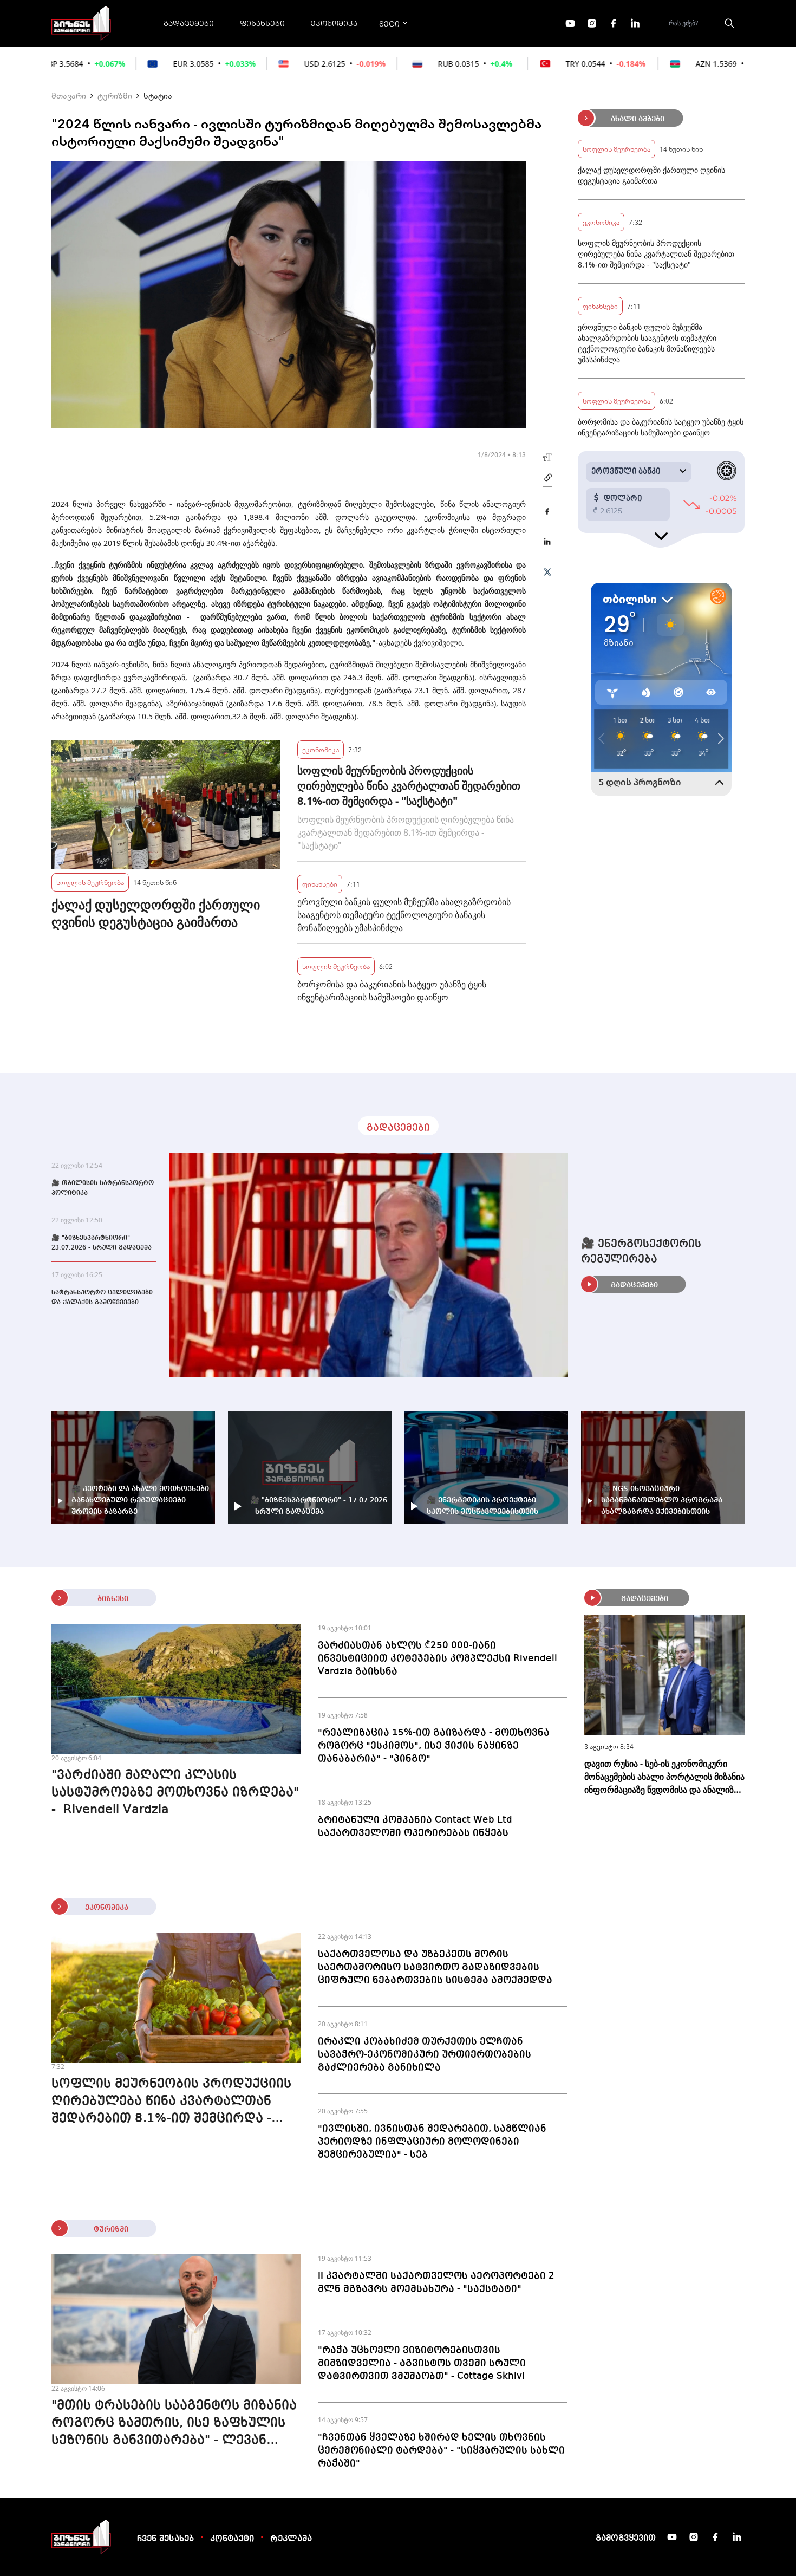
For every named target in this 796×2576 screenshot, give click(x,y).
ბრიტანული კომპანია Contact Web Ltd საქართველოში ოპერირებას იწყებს (415, 1826)
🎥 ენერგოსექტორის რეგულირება (641, 1252)
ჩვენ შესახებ (165, 2539)
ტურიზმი (115, 95)
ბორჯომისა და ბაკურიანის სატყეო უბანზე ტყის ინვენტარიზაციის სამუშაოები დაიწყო (392, 991)
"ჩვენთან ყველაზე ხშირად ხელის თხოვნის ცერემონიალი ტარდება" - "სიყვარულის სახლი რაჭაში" (441, 2450)
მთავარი (69, 95)
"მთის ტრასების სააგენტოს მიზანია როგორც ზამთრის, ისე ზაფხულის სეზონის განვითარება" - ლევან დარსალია (174, 2424)
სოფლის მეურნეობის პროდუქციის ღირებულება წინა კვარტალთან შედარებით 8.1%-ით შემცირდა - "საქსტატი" (409, 786)
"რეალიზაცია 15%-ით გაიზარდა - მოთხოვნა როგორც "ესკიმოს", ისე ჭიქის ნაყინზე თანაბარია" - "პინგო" (434, 1746)
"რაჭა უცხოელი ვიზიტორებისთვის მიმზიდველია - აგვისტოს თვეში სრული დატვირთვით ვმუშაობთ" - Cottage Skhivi (422, 2363)
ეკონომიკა (334, 23)
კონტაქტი (232, 2539)
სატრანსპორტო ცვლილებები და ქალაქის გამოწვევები (102, 1298)
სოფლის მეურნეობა (90, 882)
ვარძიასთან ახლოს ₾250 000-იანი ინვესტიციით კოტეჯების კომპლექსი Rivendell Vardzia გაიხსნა (438, 1658)
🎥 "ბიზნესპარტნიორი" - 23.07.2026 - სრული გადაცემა (102, 1243)
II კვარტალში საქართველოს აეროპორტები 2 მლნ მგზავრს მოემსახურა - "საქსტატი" (436, 2282)
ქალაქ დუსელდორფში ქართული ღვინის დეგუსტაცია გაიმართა (156, 913)
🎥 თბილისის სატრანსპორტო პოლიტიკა (103, 1188)
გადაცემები (189, 23)
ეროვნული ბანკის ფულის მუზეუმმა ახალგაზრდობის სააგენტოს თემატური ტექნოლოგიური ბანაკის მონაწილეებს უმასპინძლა (404, 915)
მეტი (389, 23)
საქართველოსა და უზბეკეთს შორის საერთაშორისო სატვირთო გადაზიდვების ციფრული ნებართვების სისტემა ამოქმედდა (435, 1967)
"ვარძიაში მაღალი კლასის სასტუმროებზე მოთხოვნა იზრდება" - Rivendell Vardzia (175, 1793)
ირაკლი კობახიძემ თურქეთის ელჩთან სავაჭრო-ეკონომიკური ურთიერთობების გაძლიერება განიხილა (425, 2054)
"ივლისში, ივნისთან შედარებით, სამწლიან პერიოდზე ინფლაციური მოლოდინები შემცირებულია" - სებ (432, 2142)
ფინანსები (262, 23)
